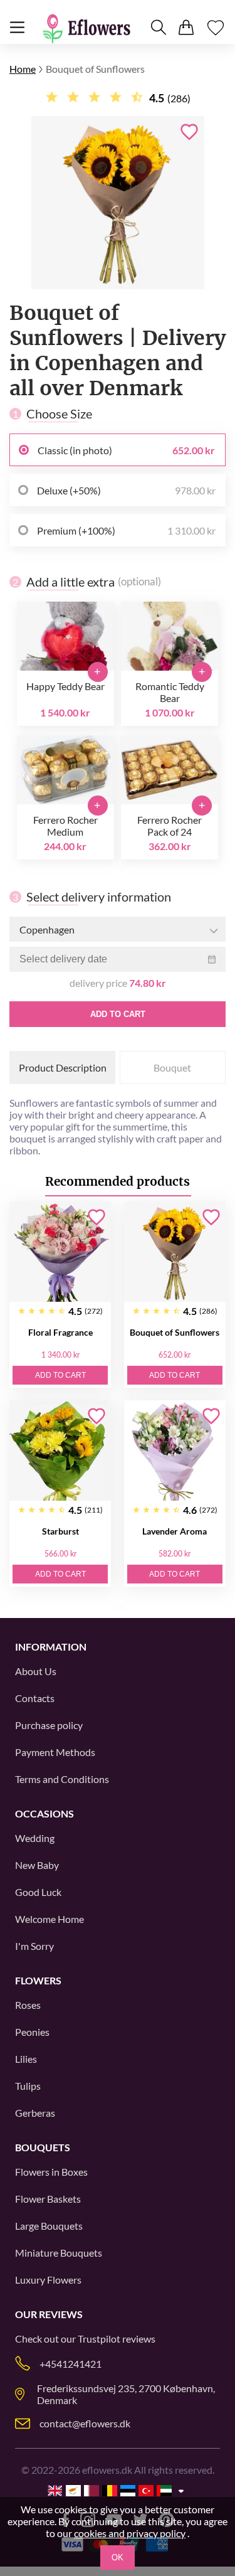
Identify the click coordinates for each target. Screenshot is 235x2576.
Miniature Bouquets (59, 2253)
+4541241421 (70, 2364)
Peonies (32, 2032)
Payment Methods (55, 1752)
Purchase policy (49, 1725)
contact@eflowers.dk (85, 2423)
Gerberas (35, 2113)
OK (118, 2557)
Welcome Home (50, 1919)
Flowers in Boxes (51, 2172)
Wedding (35, 1838)
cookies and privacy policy (130, 2533)
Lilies (26, 2059)
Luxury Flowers (48, 2280)
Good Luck (38, 1892)
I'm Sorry (34, 1946)
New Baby (37, 1865)
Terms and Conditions (62, 1779)
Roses (28, 2005)
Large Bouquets (49, 2226)
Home (23, 69)
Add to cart (118, 1014)
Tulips (28, 2086)
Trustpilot (99, 2339)
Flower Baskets (48, 2199)
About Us (36, 1671)
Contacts (35, 1698)
